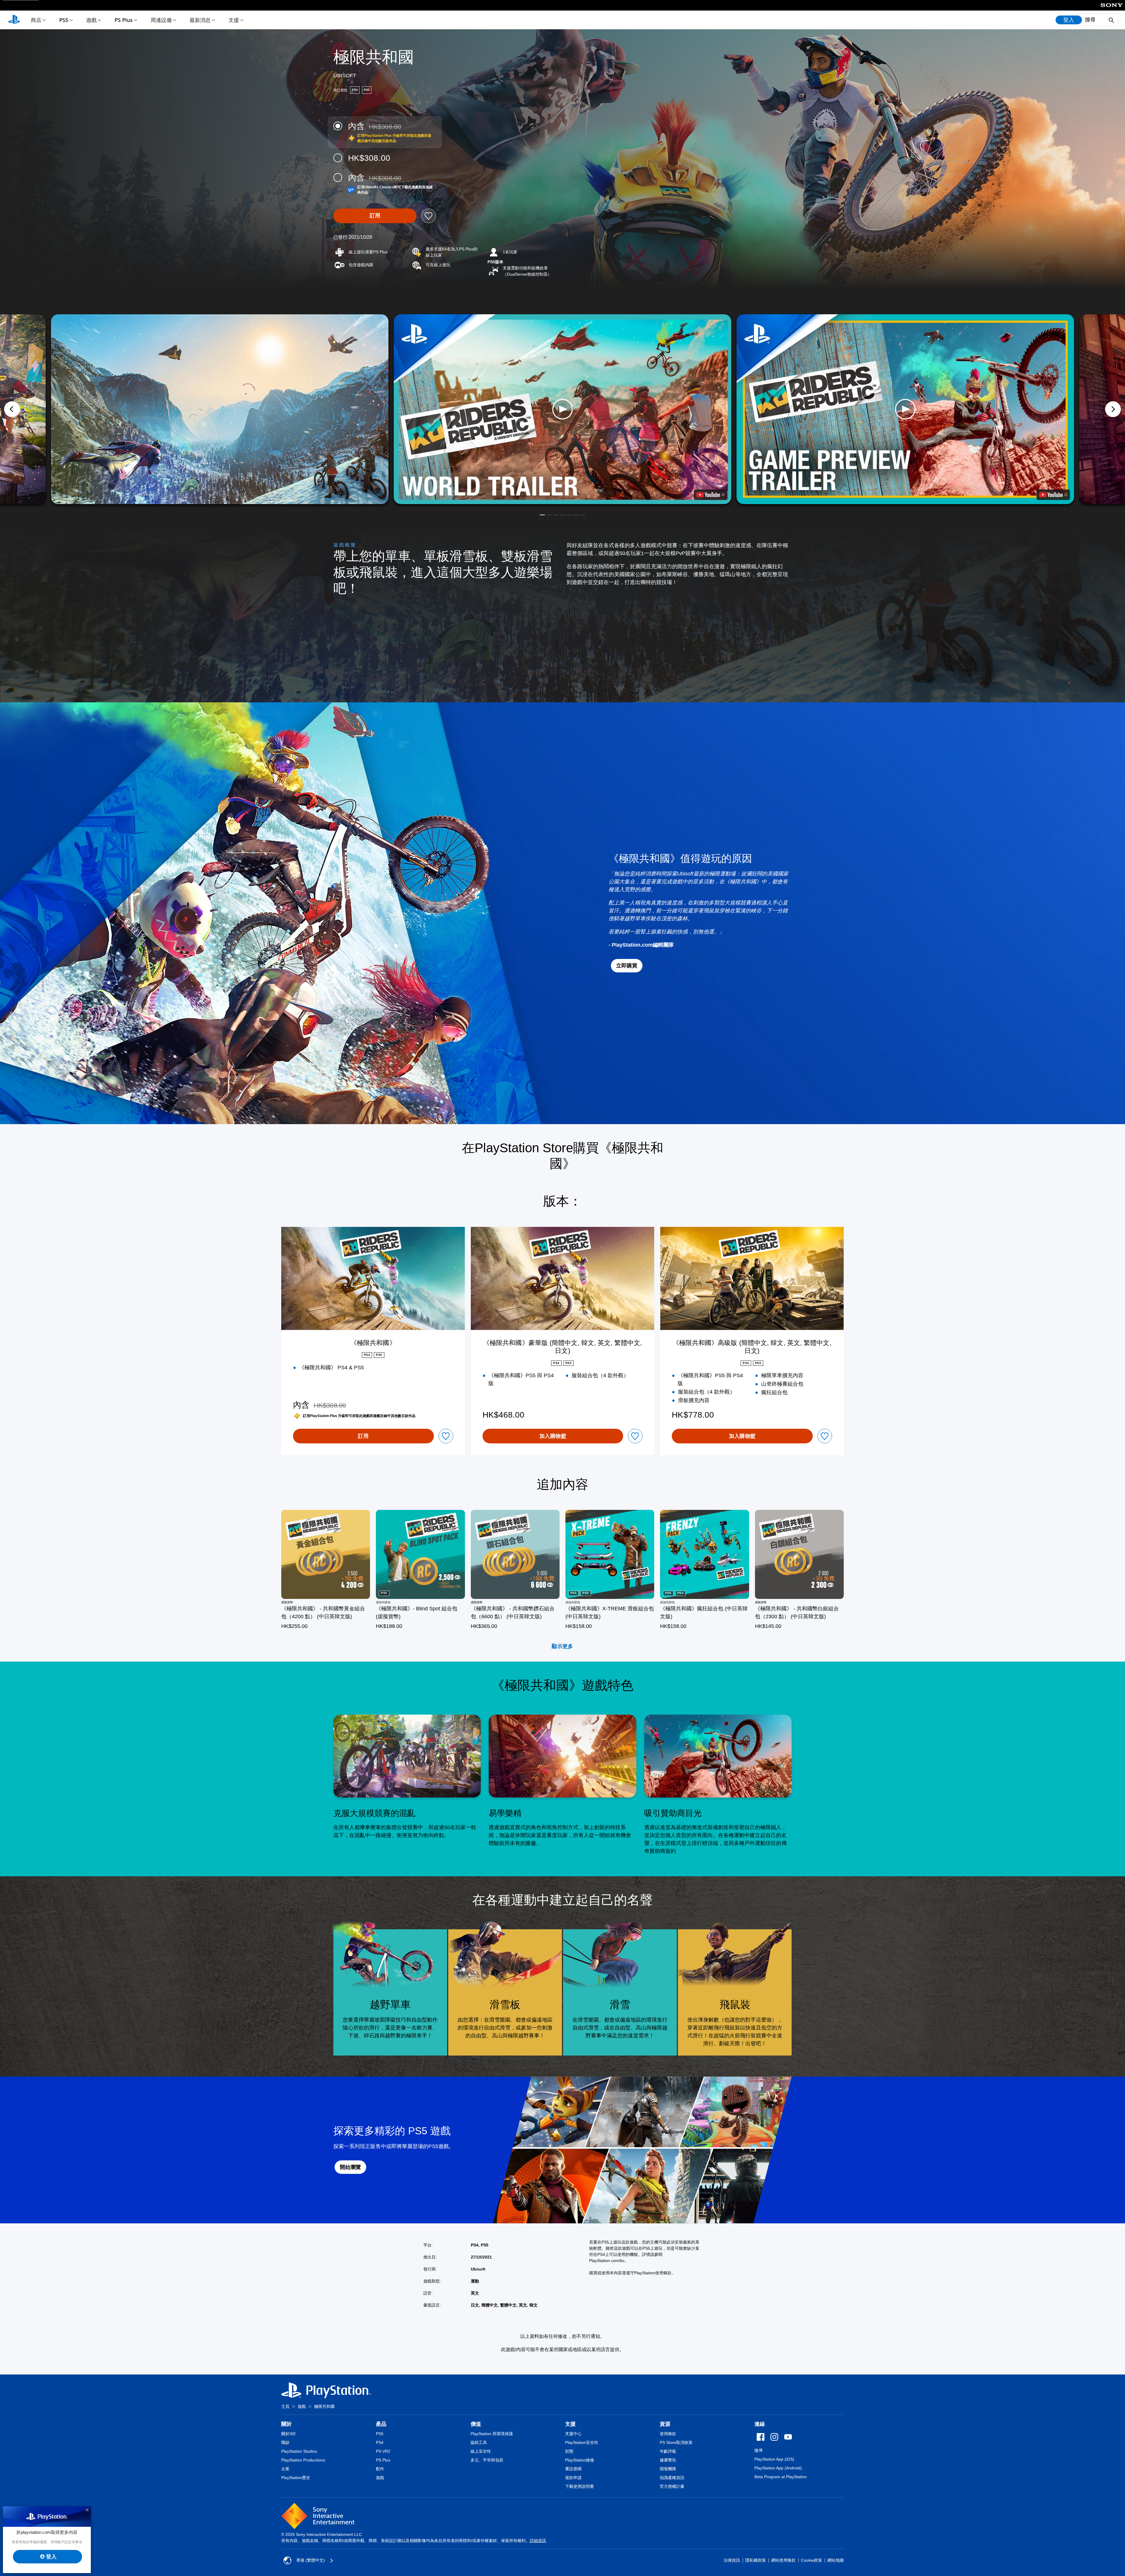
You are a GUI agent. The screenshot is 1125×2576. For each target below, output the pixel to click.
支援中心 (573, 2434)
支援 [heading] (570, 2424)
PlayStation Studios (299, 2451)
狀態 (569, 2451)
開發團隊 (668, 2469)
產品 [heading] (381, 2424)
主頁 (285, 2406)
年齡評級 (668, 2451)
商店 (36, 20)
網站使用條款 (783, 2560)
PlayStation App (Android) (778, 2468)
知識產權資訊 (672, 2478)
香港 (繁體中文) (311, 2560)
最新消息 (200, 20)
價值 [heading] (476, 2424)
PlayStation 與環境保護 (492, 2434)
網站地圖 (836, 2560)
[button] (562, 409)
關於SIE (289, 2434)
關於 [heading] (287, 2424)
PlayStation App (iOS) (774, 2459)
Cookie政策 (812, 2560)
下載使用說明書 (579, 2486)
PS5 (64, 20)
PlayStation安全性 (582, 2442)
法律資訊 (732, 2560)
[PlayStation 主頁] (14, 20)
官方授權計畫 (672, 2486)
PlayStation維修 (580, 2460)
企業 (285, 2469)
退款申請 (573, 2478)
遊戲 (91, 20)
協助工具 (479, 2442)
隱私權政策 (756, 2560)
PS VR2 (383, 2451)
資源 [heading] (665, 2424)
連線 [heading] (760, 2424)
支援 (234, 20)
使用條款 (668, 2434)
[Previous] (12, 409)
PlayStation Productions (303, 2460)
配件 (380, 2469)
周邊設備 (161, 20)
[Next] (1113, 409)
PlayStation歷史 (296, 2478)
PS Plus (124, 20)
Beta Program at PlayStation (781, 2477)
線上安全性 (481, 2451)
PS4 (380, 2442)
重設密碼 (573, 2469)
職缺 (285, 2442)
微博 (758, 2450)
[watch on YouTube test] (710, 495)
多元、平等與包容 (487, 2460)
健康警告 (668, 2460)
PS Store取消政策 (676, 2442)
